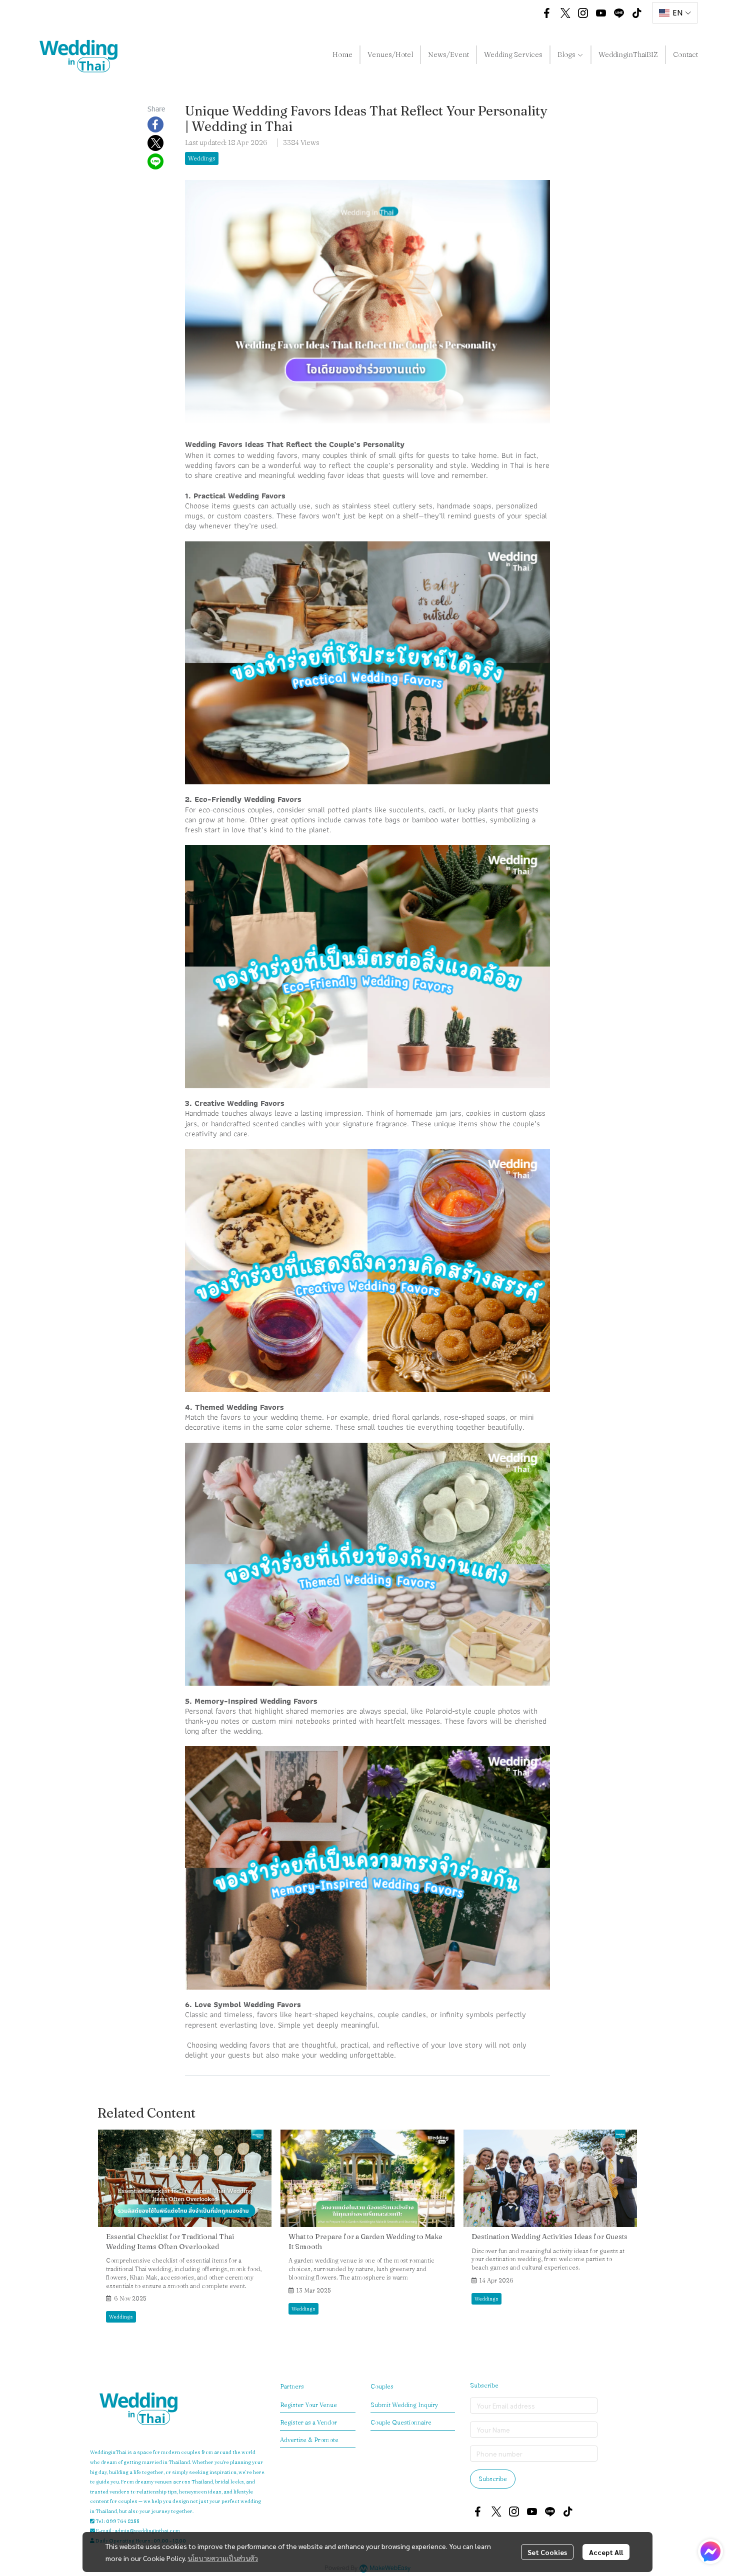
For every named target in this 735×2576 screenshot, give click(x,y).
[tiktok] (637, 13)
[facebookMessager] (710, 2552)
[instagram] (583, 13)
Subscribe (493, 2479)
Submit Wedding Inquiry (404, 2405)
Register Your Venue (308, 2405)
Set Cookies (547, 2552)
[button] (523, 13)
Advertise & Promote (309, 2440)
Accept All (606, 2552)
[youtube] (601, 13)
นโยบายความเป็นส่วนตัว (223, 2558)
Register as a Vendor (308, 2422)
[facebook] (547, 13)
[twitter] (565, 13)
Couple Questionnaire (401, 2422)
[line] (619, 13)
